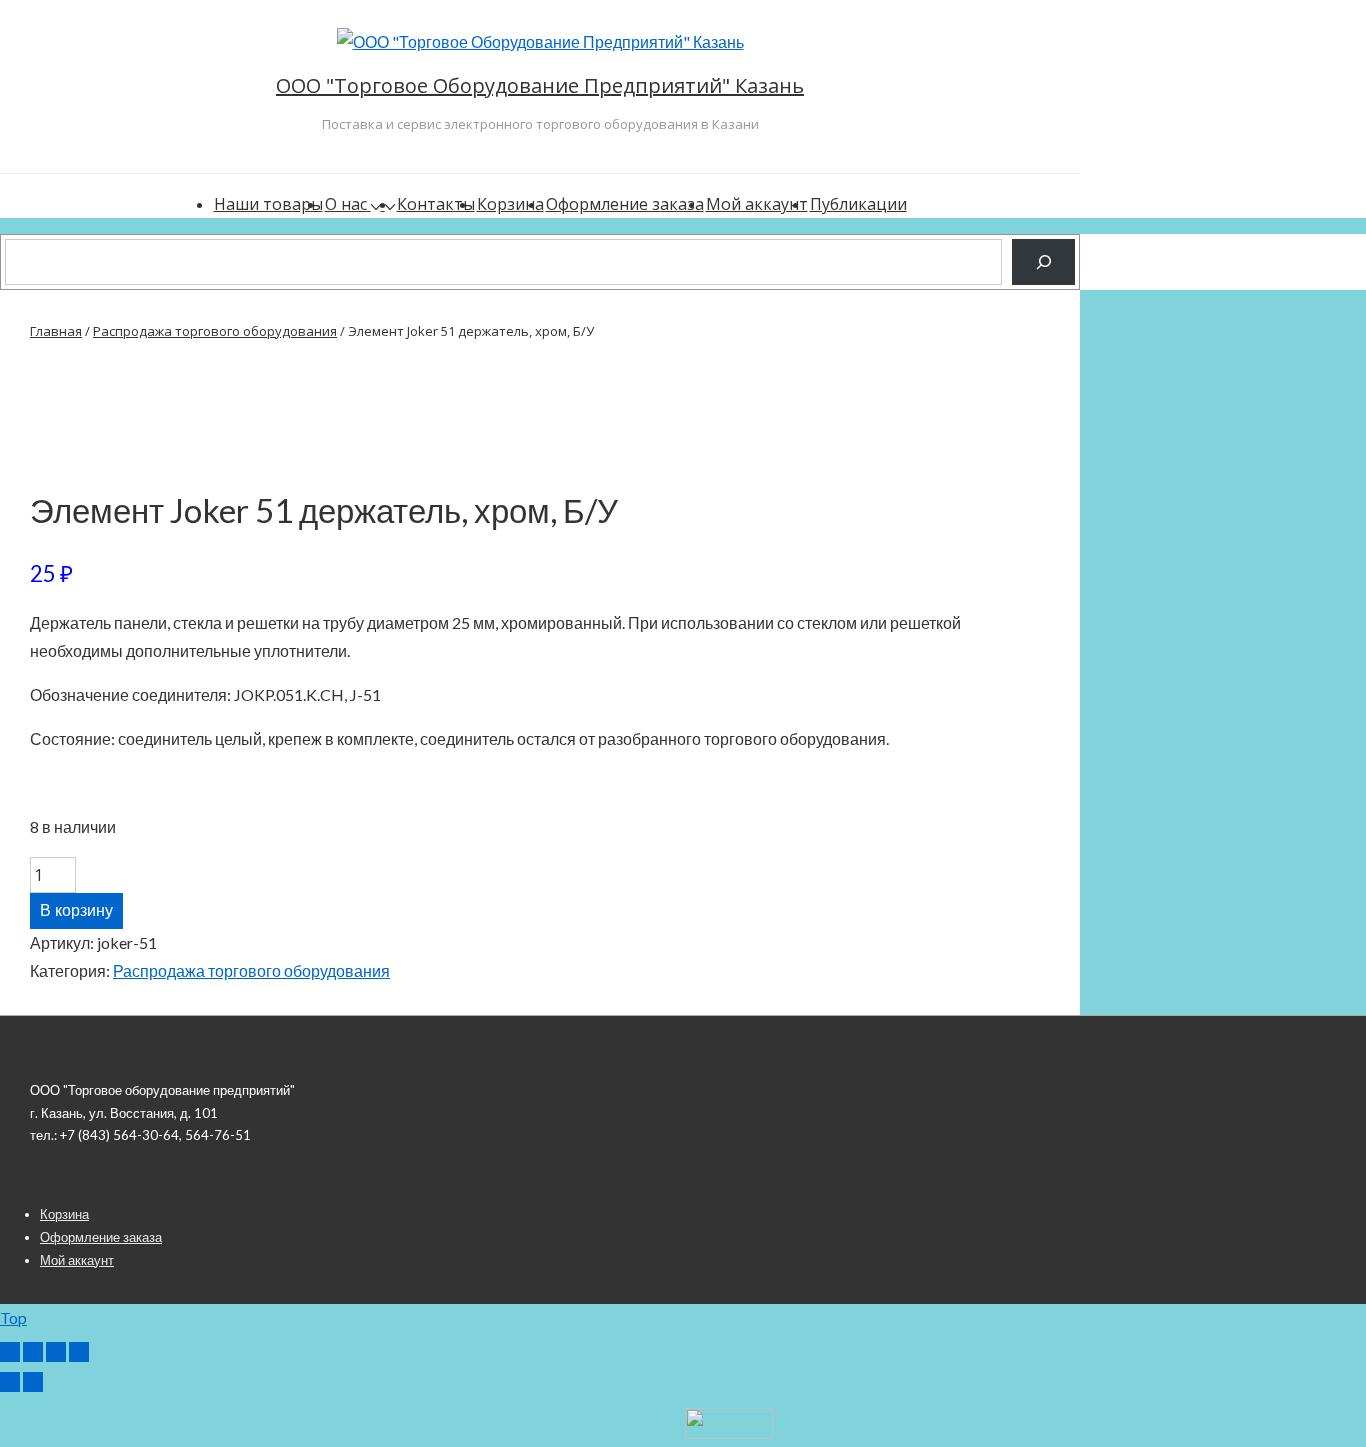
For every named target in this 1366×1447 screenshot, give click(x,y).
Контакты (436, 204)
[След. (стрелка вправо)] (33, 1382)
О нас (346, 204)
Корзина (510, 204)
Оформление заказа (625, 204)
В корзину (76, 910)
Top (13, 1317)
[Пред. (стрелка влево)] (10, 1382)
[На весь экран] (33, 1352)
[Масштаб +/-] (10, 1352)
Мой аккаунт (757, 204)
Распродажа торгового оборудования (215, 331)
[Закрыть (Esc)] (79, 1352)
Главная (56, 331)
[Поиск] (1043, 261)
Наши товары (268, 204)
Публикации (858, 204)
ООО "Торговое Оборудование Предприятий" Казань (540, 85)
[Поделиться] (56, 1352)
